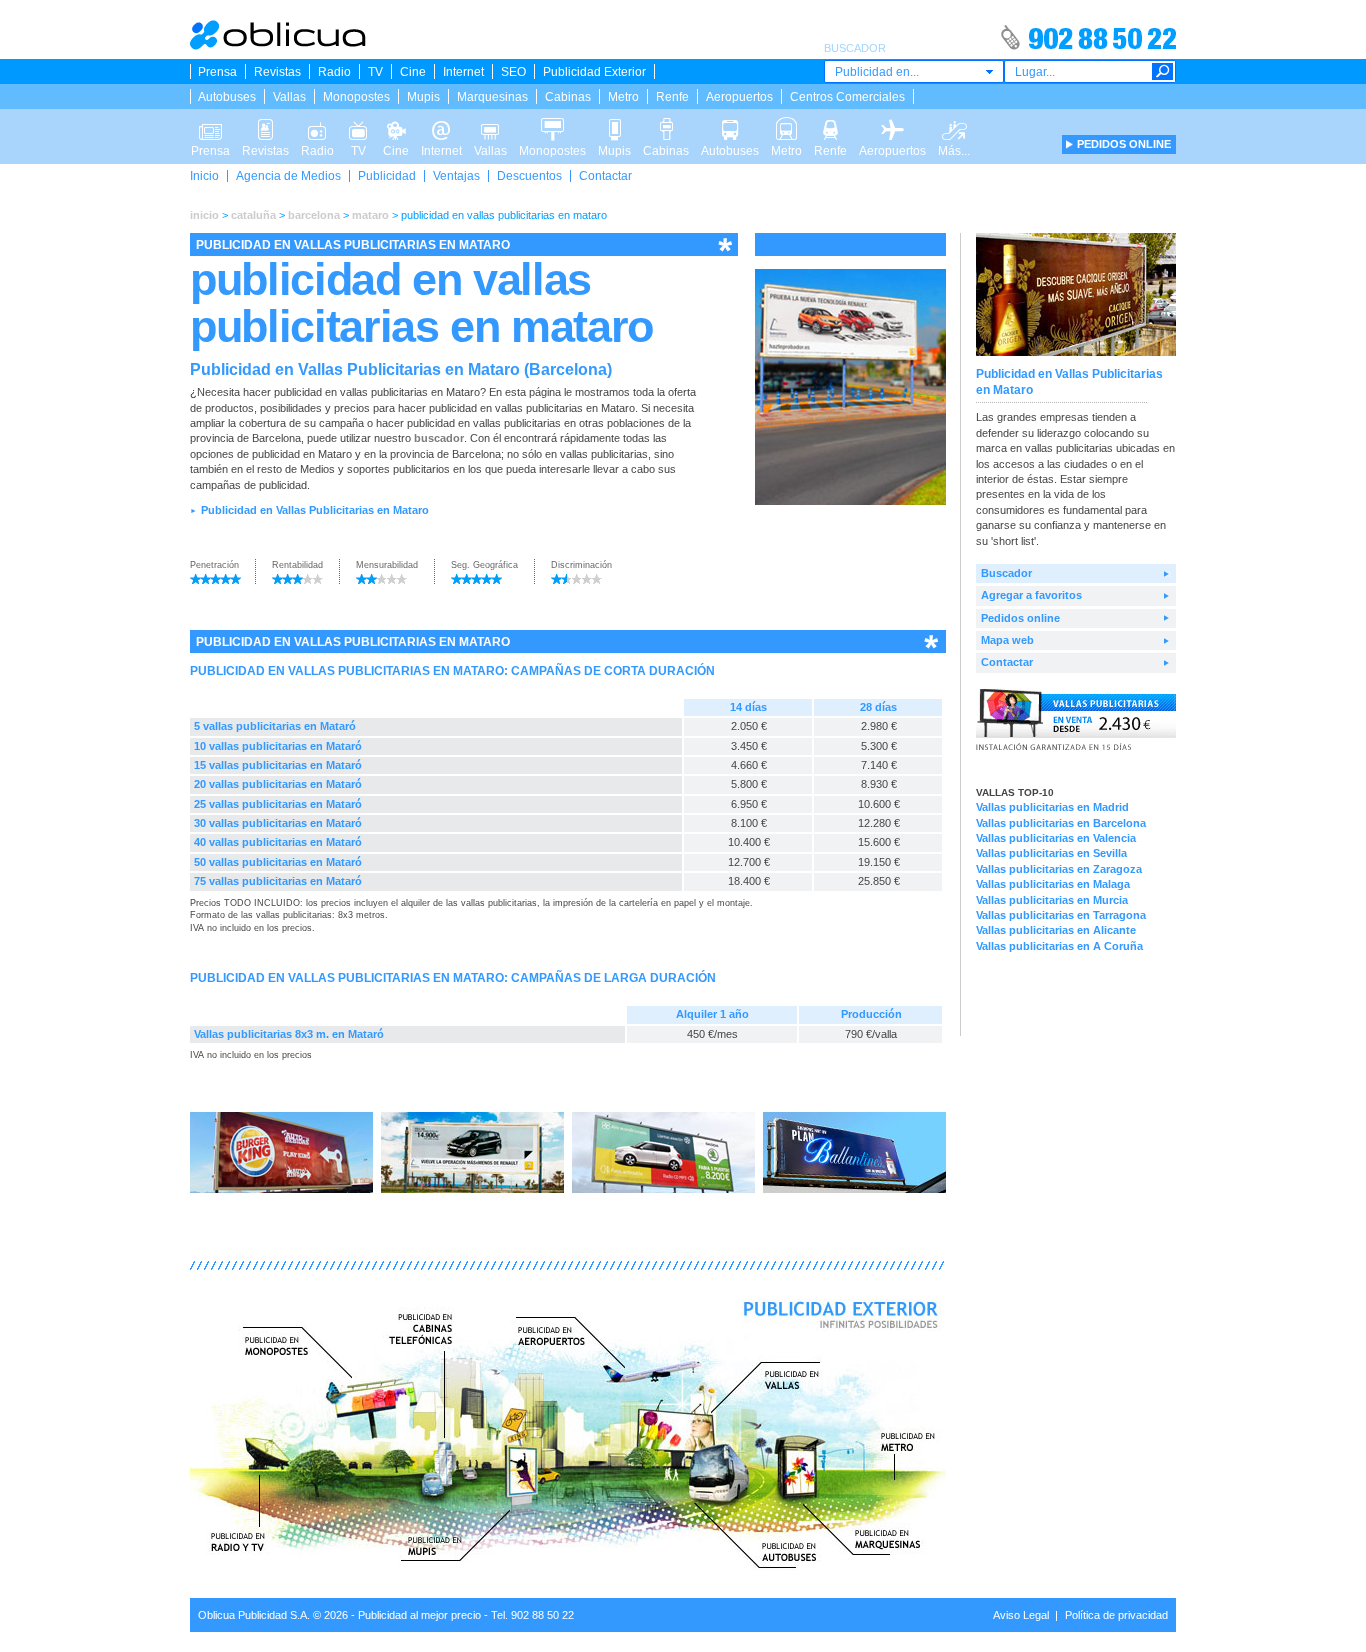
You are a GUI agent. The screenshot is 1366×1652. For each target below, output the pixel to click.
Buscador (1006, 573)
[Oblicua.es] (279, 46)
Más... (954, 123)
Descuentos (529, 176)
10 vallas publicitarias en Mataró (278, 746)
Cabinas (568, 97)
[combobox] (914, 71)
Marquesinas (492, 97)
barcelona (314, 215)
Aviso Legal (1021, 1615)
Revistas (277, 72)
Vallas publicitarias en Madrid (1052, 807)
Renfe (672, 97)
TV (375, 72)
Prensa (217, 72)
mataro (370, 215)
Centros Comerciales (847, 97)
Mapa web (1007, 640)
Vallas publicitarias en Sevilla (1051, 853)
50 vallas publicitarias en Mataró (278, 862)
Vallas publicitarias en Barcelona (1061, 823)
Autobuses (227, 97)
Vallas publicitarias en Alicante (1056, 930)
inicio (204, 215)
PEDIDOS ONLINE (1124, 144)
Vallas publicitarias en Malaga (1053, 884)
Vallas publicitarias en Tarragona (1061, 915)
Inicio (204, 176)
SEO (513, 72)
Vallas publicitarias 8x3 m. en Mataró (289, 1034)
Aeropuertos (739, 97)
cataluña (253, 215)
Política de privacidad (1116, 1615)
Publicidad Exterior (594, 72)
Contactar (605, 176)
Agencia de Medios (288, 176)
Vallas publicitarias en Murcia (1052, 900)
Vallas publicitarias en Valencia (1056, 838)
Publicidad (387, 176)
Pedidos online (1020, 618)
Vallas (289, 97)
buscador (439, 438)
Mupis (423, 97)
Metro (623, 97)
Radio (334, 72)
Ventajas (456, 176)
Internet (463, 72)
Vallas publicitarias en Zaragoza (1059, 869)
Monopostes (356, 97)
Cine (413, 72)
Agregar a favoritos (1031, 595)
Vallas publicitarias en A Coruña (1059, 946)
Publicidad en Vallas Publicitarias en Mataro (315, 510)
